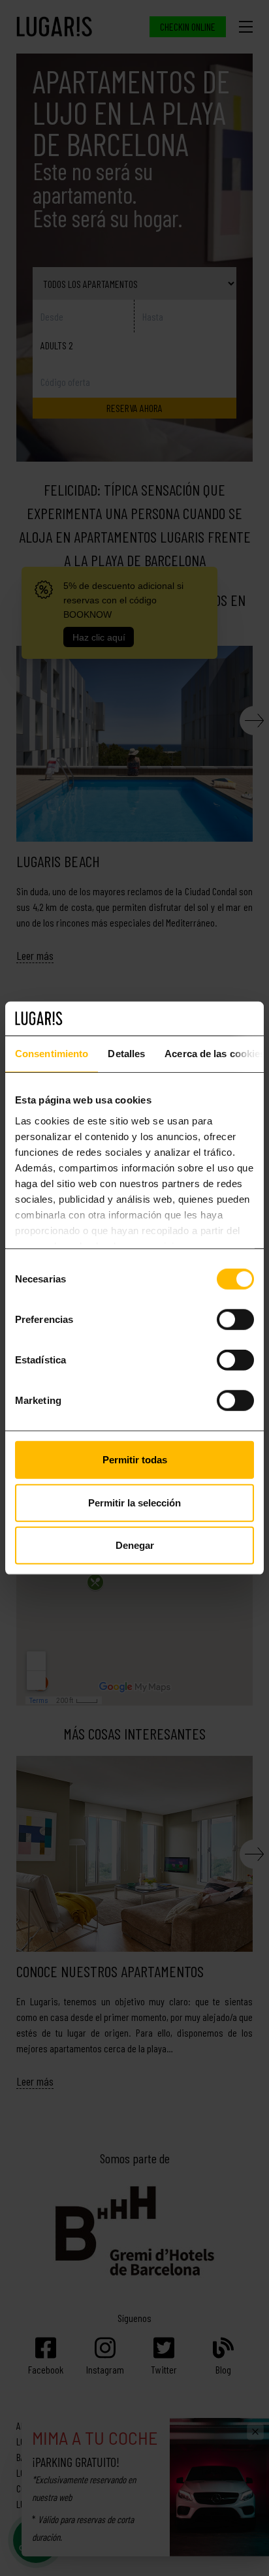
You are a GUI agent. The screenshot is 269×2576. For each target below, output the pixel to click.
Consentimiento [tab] (52, 1054)
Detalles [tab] (126, 1054)
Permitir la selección (134, 1502)
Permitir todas (135, 1460)
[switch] (235, 1320)
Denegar (135, 1545)
